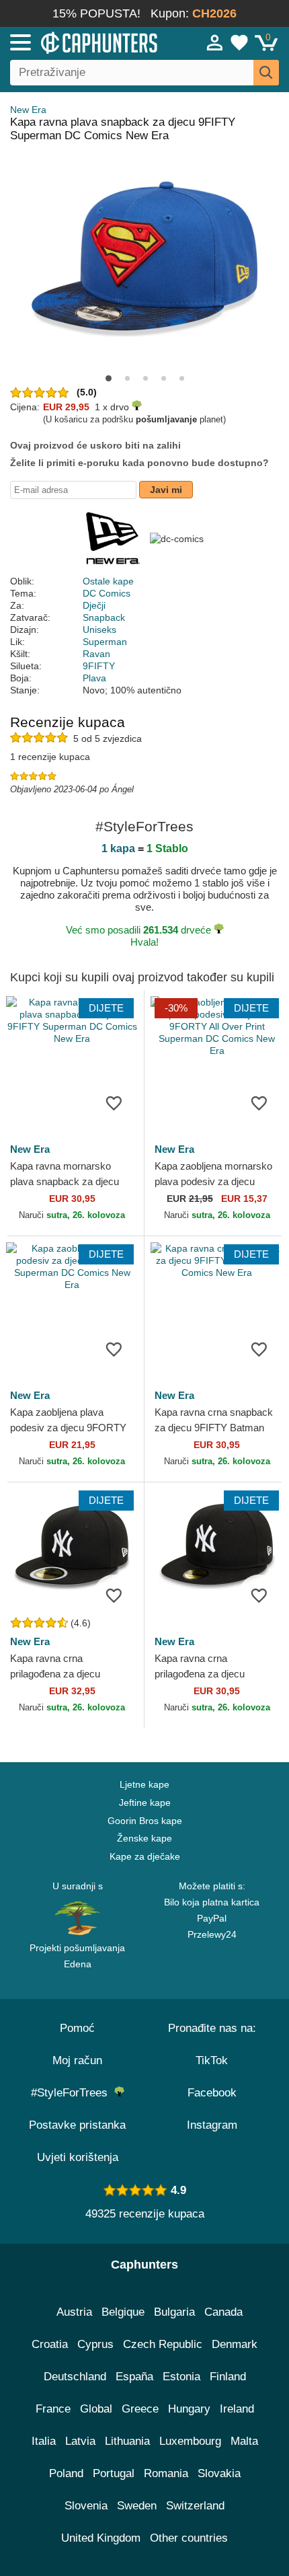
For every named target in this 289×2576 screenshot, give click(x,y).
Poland (66, 2473)
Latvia (80, 2441)
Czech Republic (163, 2344)
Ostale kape (108, 581)
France (53, 2409)
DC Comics (107, 593)
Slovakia (219, 2473)
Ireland (237, 2409)
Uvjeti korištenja (78, 2157)
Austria (74, 2312)
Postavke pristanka (77, 2125)
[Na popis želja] (114, 1102)
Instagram (212, 2125)
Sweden (137, 2506)
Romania (166, 2473)
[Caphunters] (84, 42)
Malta (244, 2441)
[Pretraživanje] (266, 73)
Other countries (189, 2538)
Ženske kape (144, 1838)
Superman (105, 642)
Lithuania (127, 2441)
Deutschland (75, 2377)
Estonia (181, 2377)
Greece (140, 2409)
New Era (28, 110)
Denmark (235, 2344)
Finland (228, 2377)
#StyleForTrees (73, 2093)
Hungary (189, 2409)
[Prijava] (215, 42)
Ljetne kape (144, 1784)
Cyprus (95, 2344)
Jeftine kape (145, 1803)
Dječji (94, 605)
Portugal (114, 2473)
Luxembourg (190, 2441)
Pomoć (77, 2028)
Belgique (123, 2312)
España (134, 2377)
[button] (109, 378)
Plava (94, 678)
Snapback (104, 617)
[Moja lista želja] (239, 42)
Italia (44, 2441)
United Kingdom (101, 2538)
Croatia (50, 2344)
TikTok (212, 2060)
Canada (223, 2312)
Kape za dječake (145, 1856)
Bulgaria (174, 2312)
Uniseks (99, 630)
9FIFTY (99, 666)
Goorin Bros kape (145, 1821)
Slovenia (86, 2506)
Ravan (96, 654)
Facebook (212, 2093)
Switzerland (195, 2506)
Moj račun (77, 2060)
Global (96, 2409)
